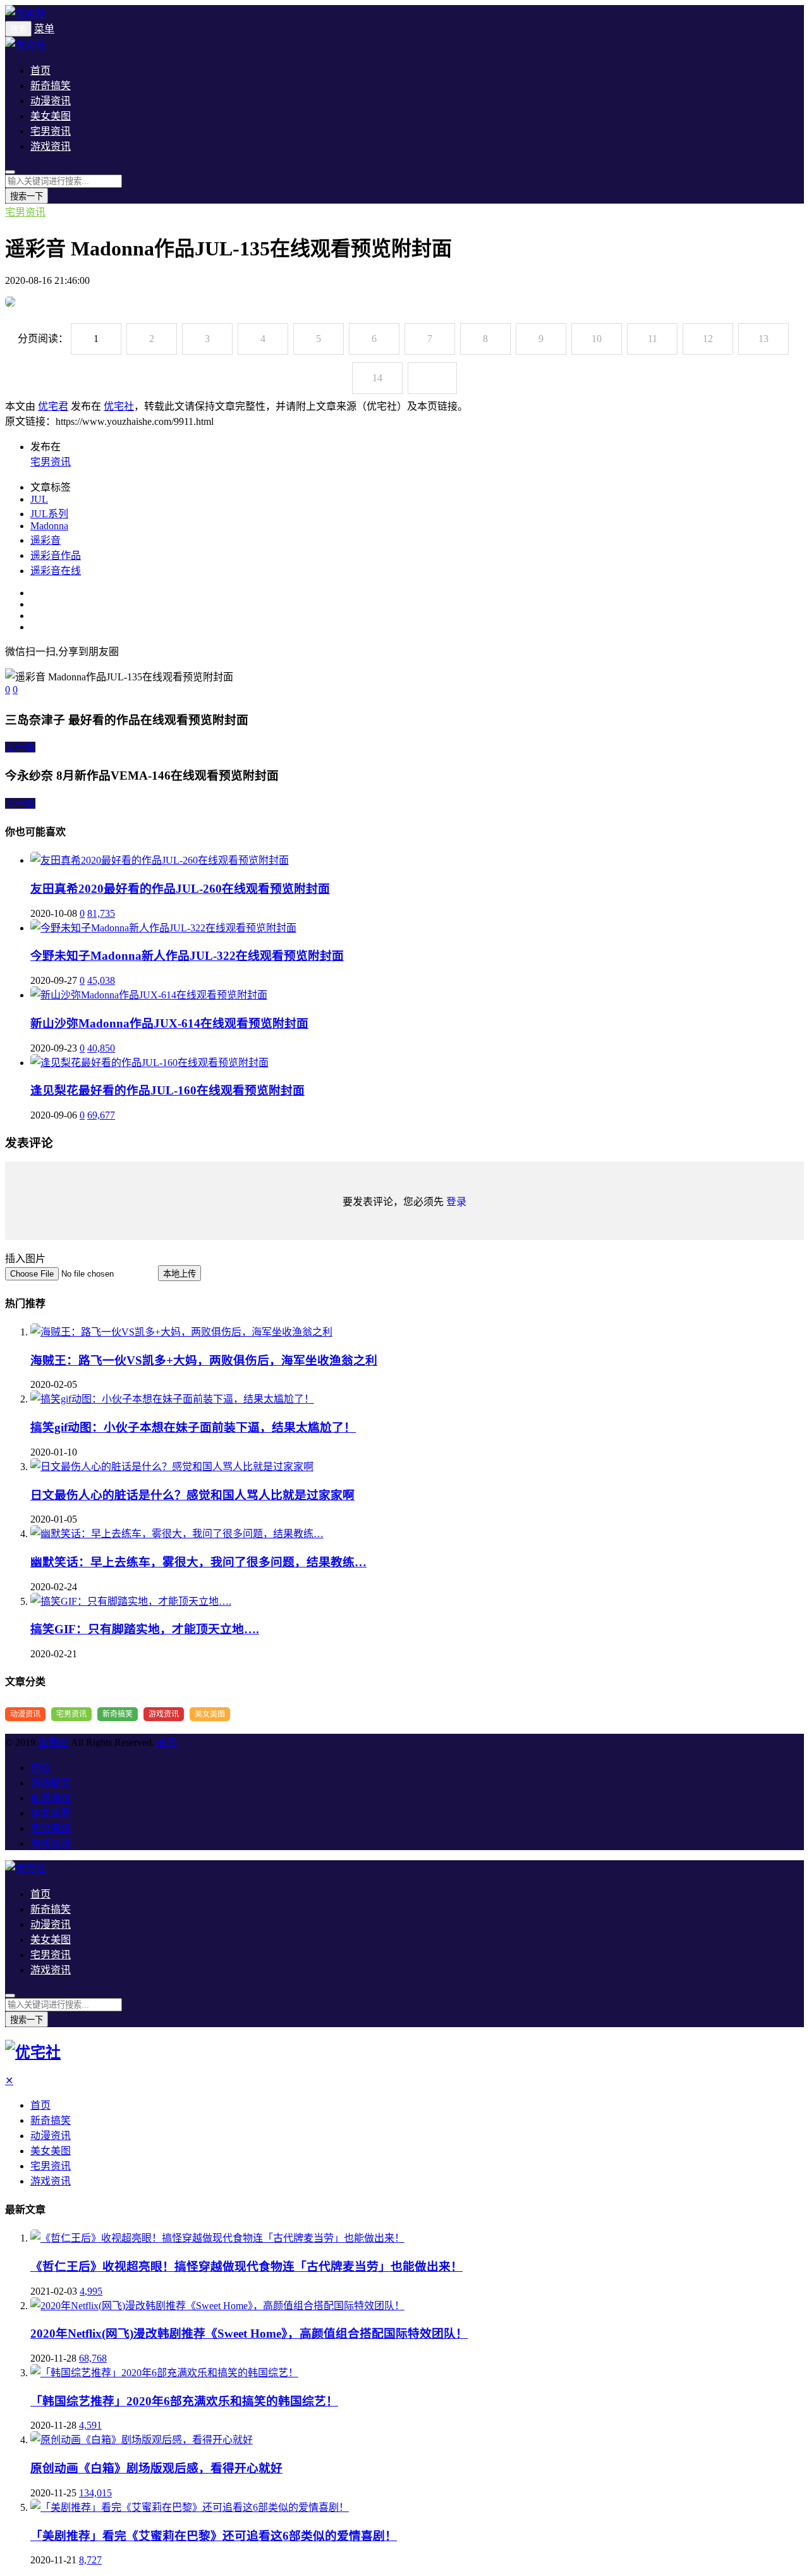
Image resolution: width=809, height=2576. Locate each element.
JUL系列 (49, 514)
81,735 (101, 913)
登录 (456, 1202)
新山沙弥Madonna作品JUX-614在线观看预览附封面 (169, 1023)
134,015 (95, 2493)
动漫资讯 (51, 101)
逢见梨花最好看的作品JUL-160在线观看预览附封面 (167, 1090)
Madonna (49, 526)
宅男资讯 (51, 131)
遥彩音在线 (56, 571)
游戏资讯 (51, 146)
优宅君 (53, 406)
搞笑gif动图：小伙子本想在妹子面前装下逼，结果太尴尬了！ (193, 1427)
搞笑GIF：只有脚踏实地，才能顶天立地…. (145, 1629)
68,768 (93, 2358)
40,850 (101, 1048)
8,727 (90, 2560)
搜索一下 (27, 196)
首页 (40, 71)
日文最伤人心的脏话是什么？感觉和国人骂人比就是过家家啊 (192, 1495)
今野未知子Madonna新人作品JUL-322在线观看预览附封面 (187, 956)
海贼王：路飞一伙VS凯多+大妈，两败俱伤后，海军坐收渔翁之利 (204, 1360)
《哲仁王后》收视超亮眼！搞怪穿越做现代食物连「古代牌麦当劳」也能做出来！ (246, 2266)
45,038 (101, 980)
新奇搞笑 (51, 86)
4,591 (90, 2425)
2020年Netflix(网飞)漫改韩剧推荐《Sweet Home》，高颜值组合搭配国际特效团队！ (249, 2334)
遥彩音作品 (56, 555)
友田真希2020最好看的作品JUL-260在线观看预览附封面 (180, 889)
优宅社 (119, 406)
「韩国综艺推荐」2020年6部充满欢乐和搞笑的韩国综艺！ (184, 2401)
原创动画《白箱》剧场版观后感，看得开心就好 (156, 2468)
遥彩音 (46, 540)
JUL (39, 499)
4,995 (91, 2291)
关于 (167, 1742)
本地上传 (179, 1274)
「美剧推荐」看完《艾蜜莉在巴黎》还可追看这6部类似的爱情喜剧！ (214, 2536)
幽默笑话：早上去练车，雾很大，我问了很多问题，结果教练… (198, 1562)
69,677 (101, 1115)
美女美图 (51, 116)
